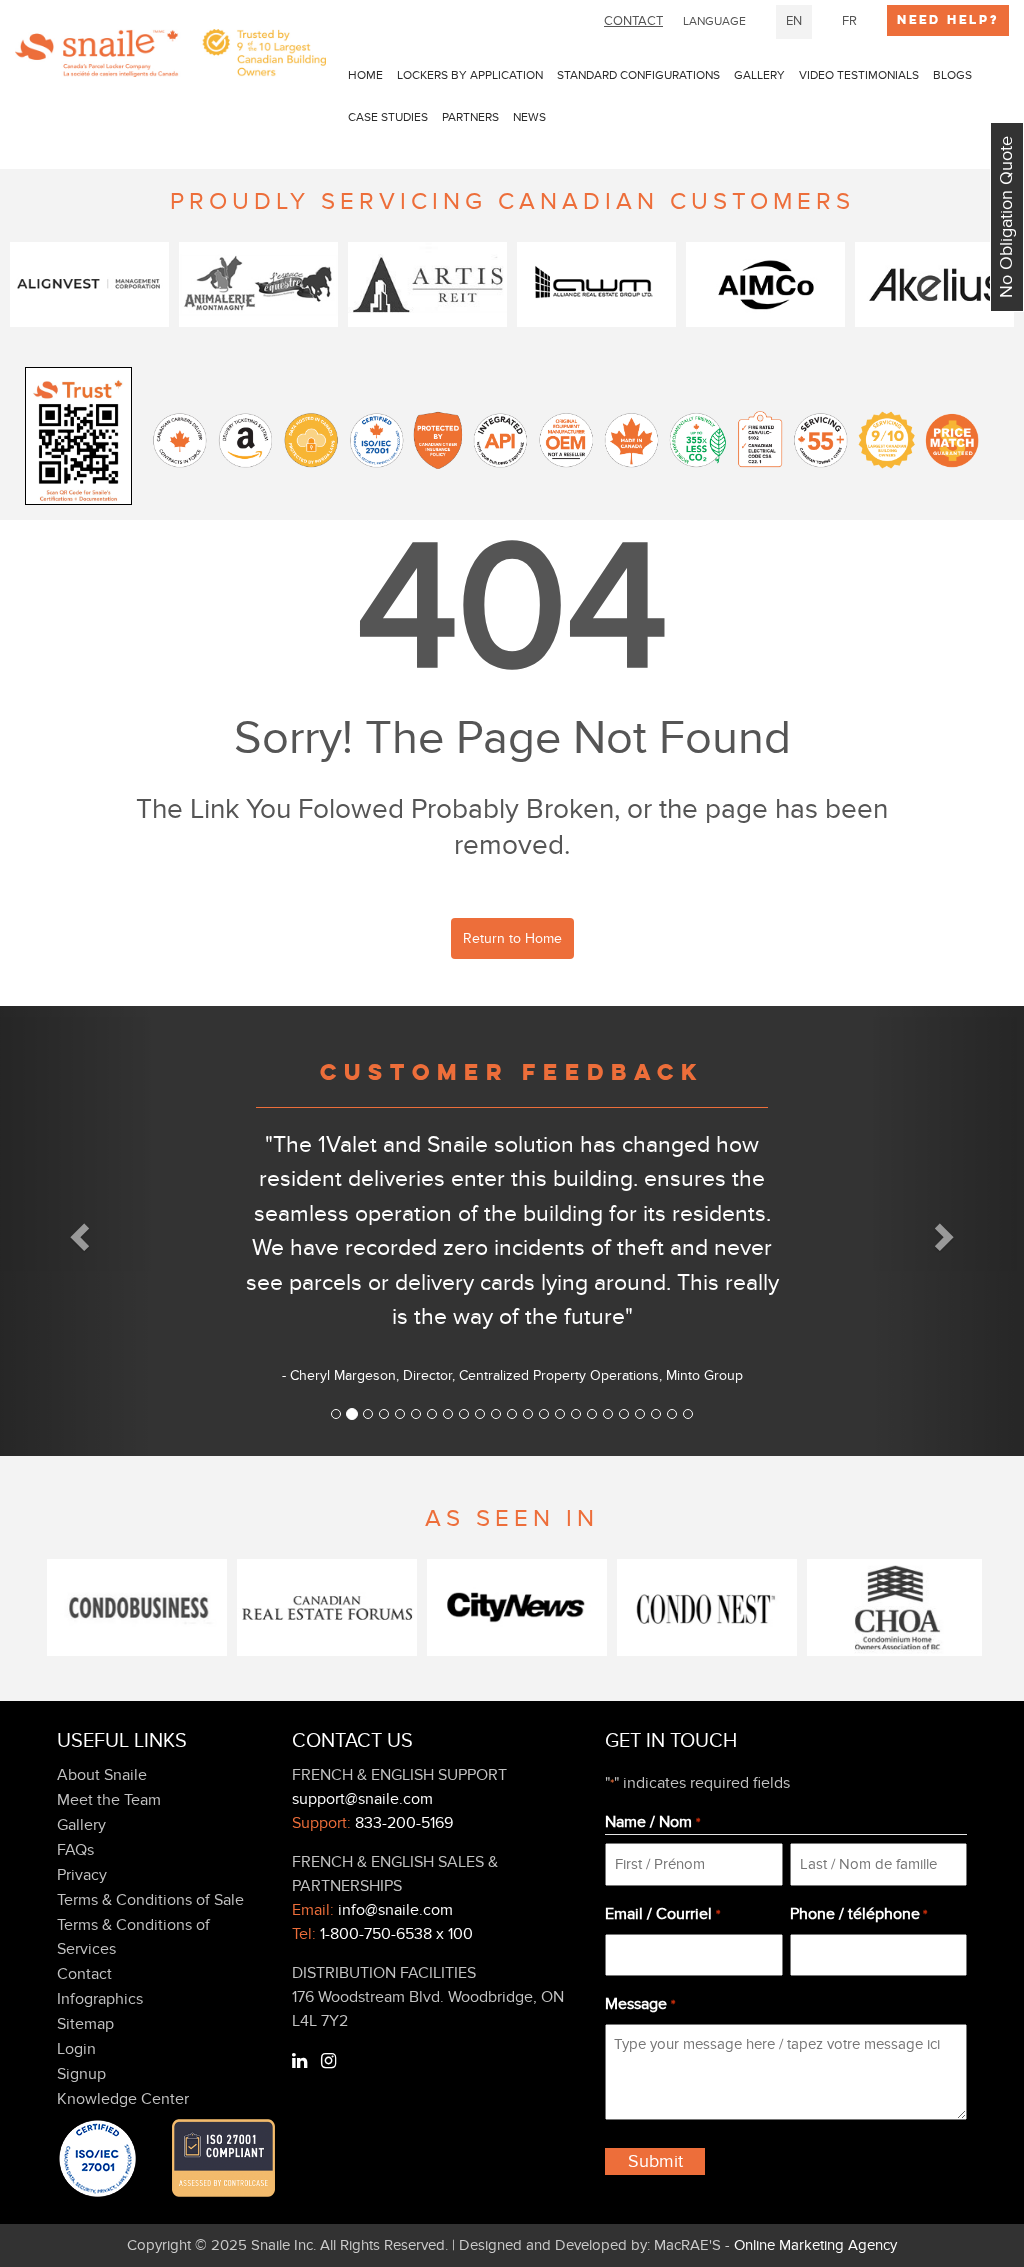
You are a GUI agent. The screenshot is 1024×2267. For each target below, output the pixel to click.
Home (365, 75)
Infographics (100, 1999)
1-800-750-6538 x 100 (396, 1934)
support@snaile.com (362, 1799)
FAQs (75, 1850)
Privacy (82, 1875)
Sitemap (85, 2024)
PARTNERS (470, 117)
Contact (84, 1974)
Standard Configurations (638, 75)
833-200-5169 (404, 1823)
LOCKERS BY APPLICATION (470, 75)
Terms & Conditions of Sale (150, 1900)
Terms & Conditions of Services (133, 1937)
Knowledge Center (123, 2099)
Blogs (952, 75)
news (529, 117)
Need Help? (948, 20)
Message (639, 2004)
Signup (81, 2074)
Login (76, 2049)
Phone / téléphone (858, 1914)
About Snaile (102, 1775)
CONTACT (633, 21)
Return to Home (512, 938)
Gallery (759, 75)
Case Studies (388, 117)
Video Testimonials (859, 75)
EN (794, 21)
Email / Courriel (662, 1914)
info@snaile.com (395, 1910)
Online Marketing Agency (815, 2245)
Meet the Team (109, 1800)
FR (849, 21)
